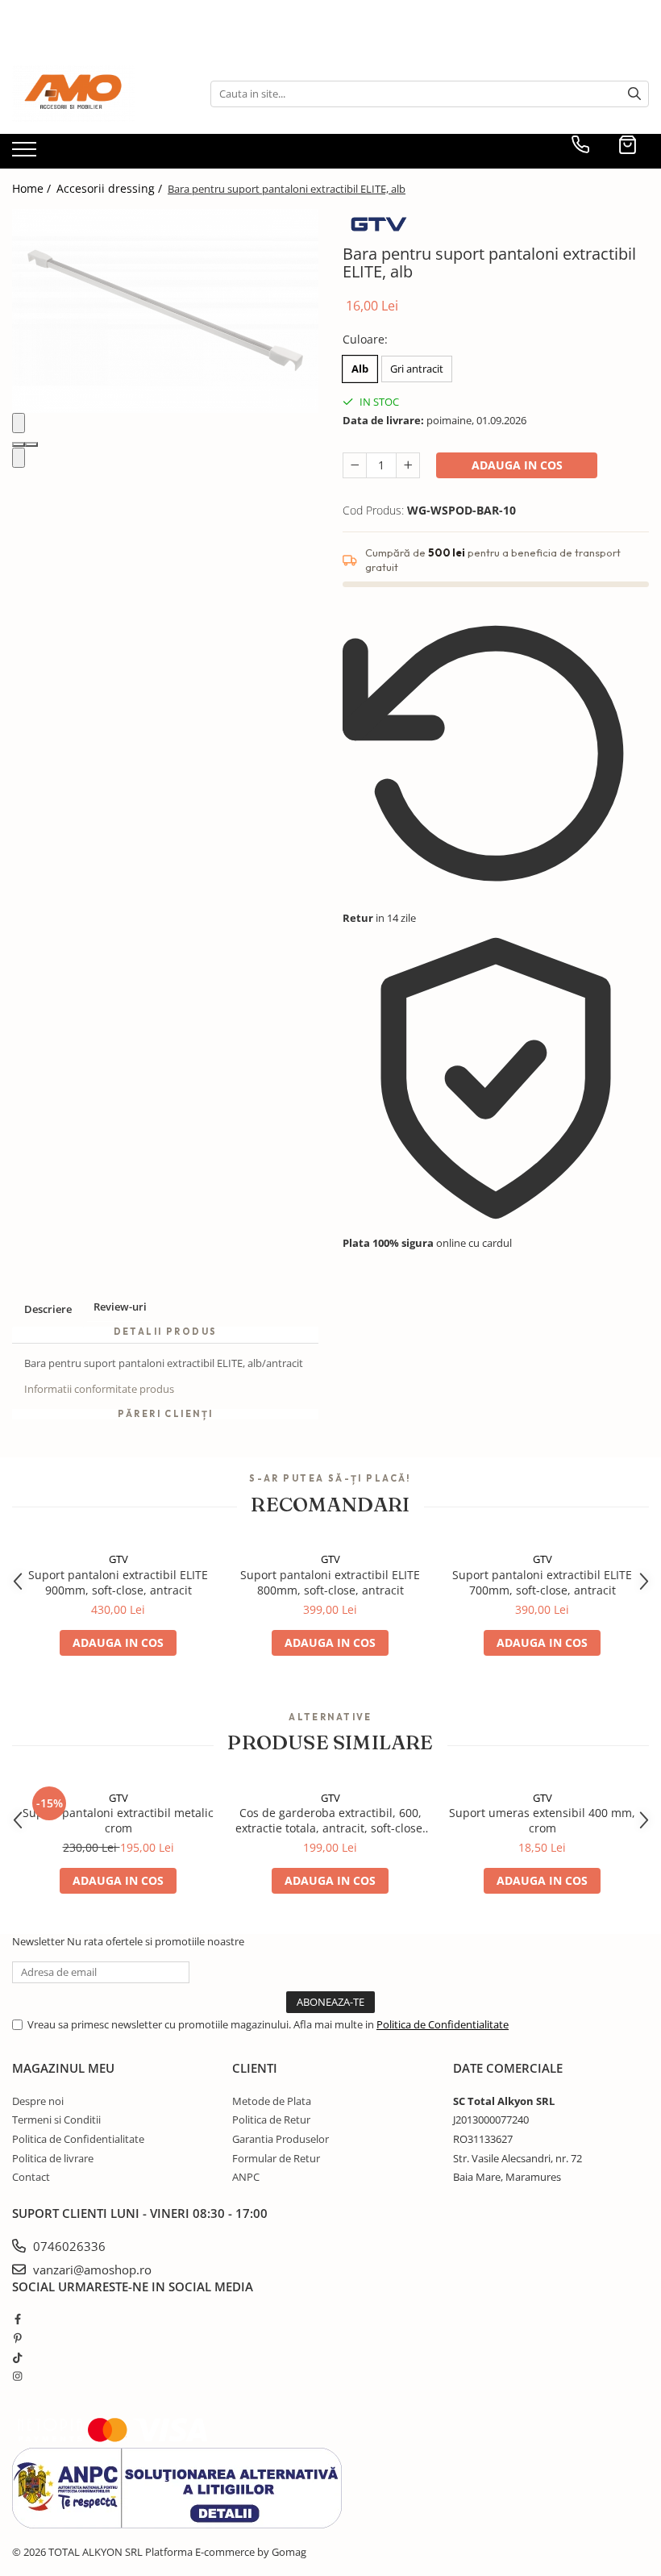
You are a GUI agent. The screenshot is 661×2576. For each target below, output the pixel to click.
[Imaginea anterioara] (19, 423)
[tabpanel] (165, 311)
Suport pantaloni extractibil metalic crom (118, 1820)
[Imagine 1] (19, 444)
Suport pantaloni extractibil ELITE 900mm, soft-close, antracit (118, 1582)
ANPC (246, 2177)
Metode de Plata (272, 2101)
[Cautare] (634, 94)
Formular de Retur (276, 2158)
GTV (118, 1559)
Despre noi (38, 2101)
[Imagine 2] (31, 444)
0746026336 (68, 2246)
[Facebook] (17, 2319)
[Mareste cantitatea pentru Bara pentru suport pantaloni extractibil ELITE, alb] (408, 465)
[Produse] (26, 154)
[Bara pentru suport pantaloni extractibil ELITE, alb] (165, 311)
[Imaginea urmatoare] (19, 458)
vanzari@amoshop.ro (91, 2270)
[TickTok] (17, 2357)
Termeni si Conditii (56, 2120)
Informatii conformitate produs (99, 1389)
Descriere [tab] (48, 1309)
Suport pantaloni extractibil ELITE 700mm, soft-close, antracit (542, 1582)
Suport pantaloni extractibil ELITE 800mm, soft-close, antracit (330, 1582)
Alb (360, 369)
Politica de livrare (53, 2158)
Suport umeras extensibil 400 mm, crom (542, 1820)
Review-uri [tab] (120, 1307)
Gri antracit (417, 369)
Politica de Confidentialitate (443, 2024)
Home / (33, 188)
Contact (31, 2177)
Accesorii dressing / (111, 188)
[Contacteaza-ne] (580, 144)
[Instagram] (17, 2376)
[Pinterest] (17, 2338)
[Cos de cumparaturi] (628, 144)
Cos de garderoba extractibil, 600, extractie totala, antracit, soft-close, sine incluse (330, 1820)
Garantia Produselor (281, 2139)
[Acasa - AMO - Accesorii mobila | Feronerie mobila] (93, 94)
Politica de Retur (271, 2120)
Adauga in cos (517, 465)
